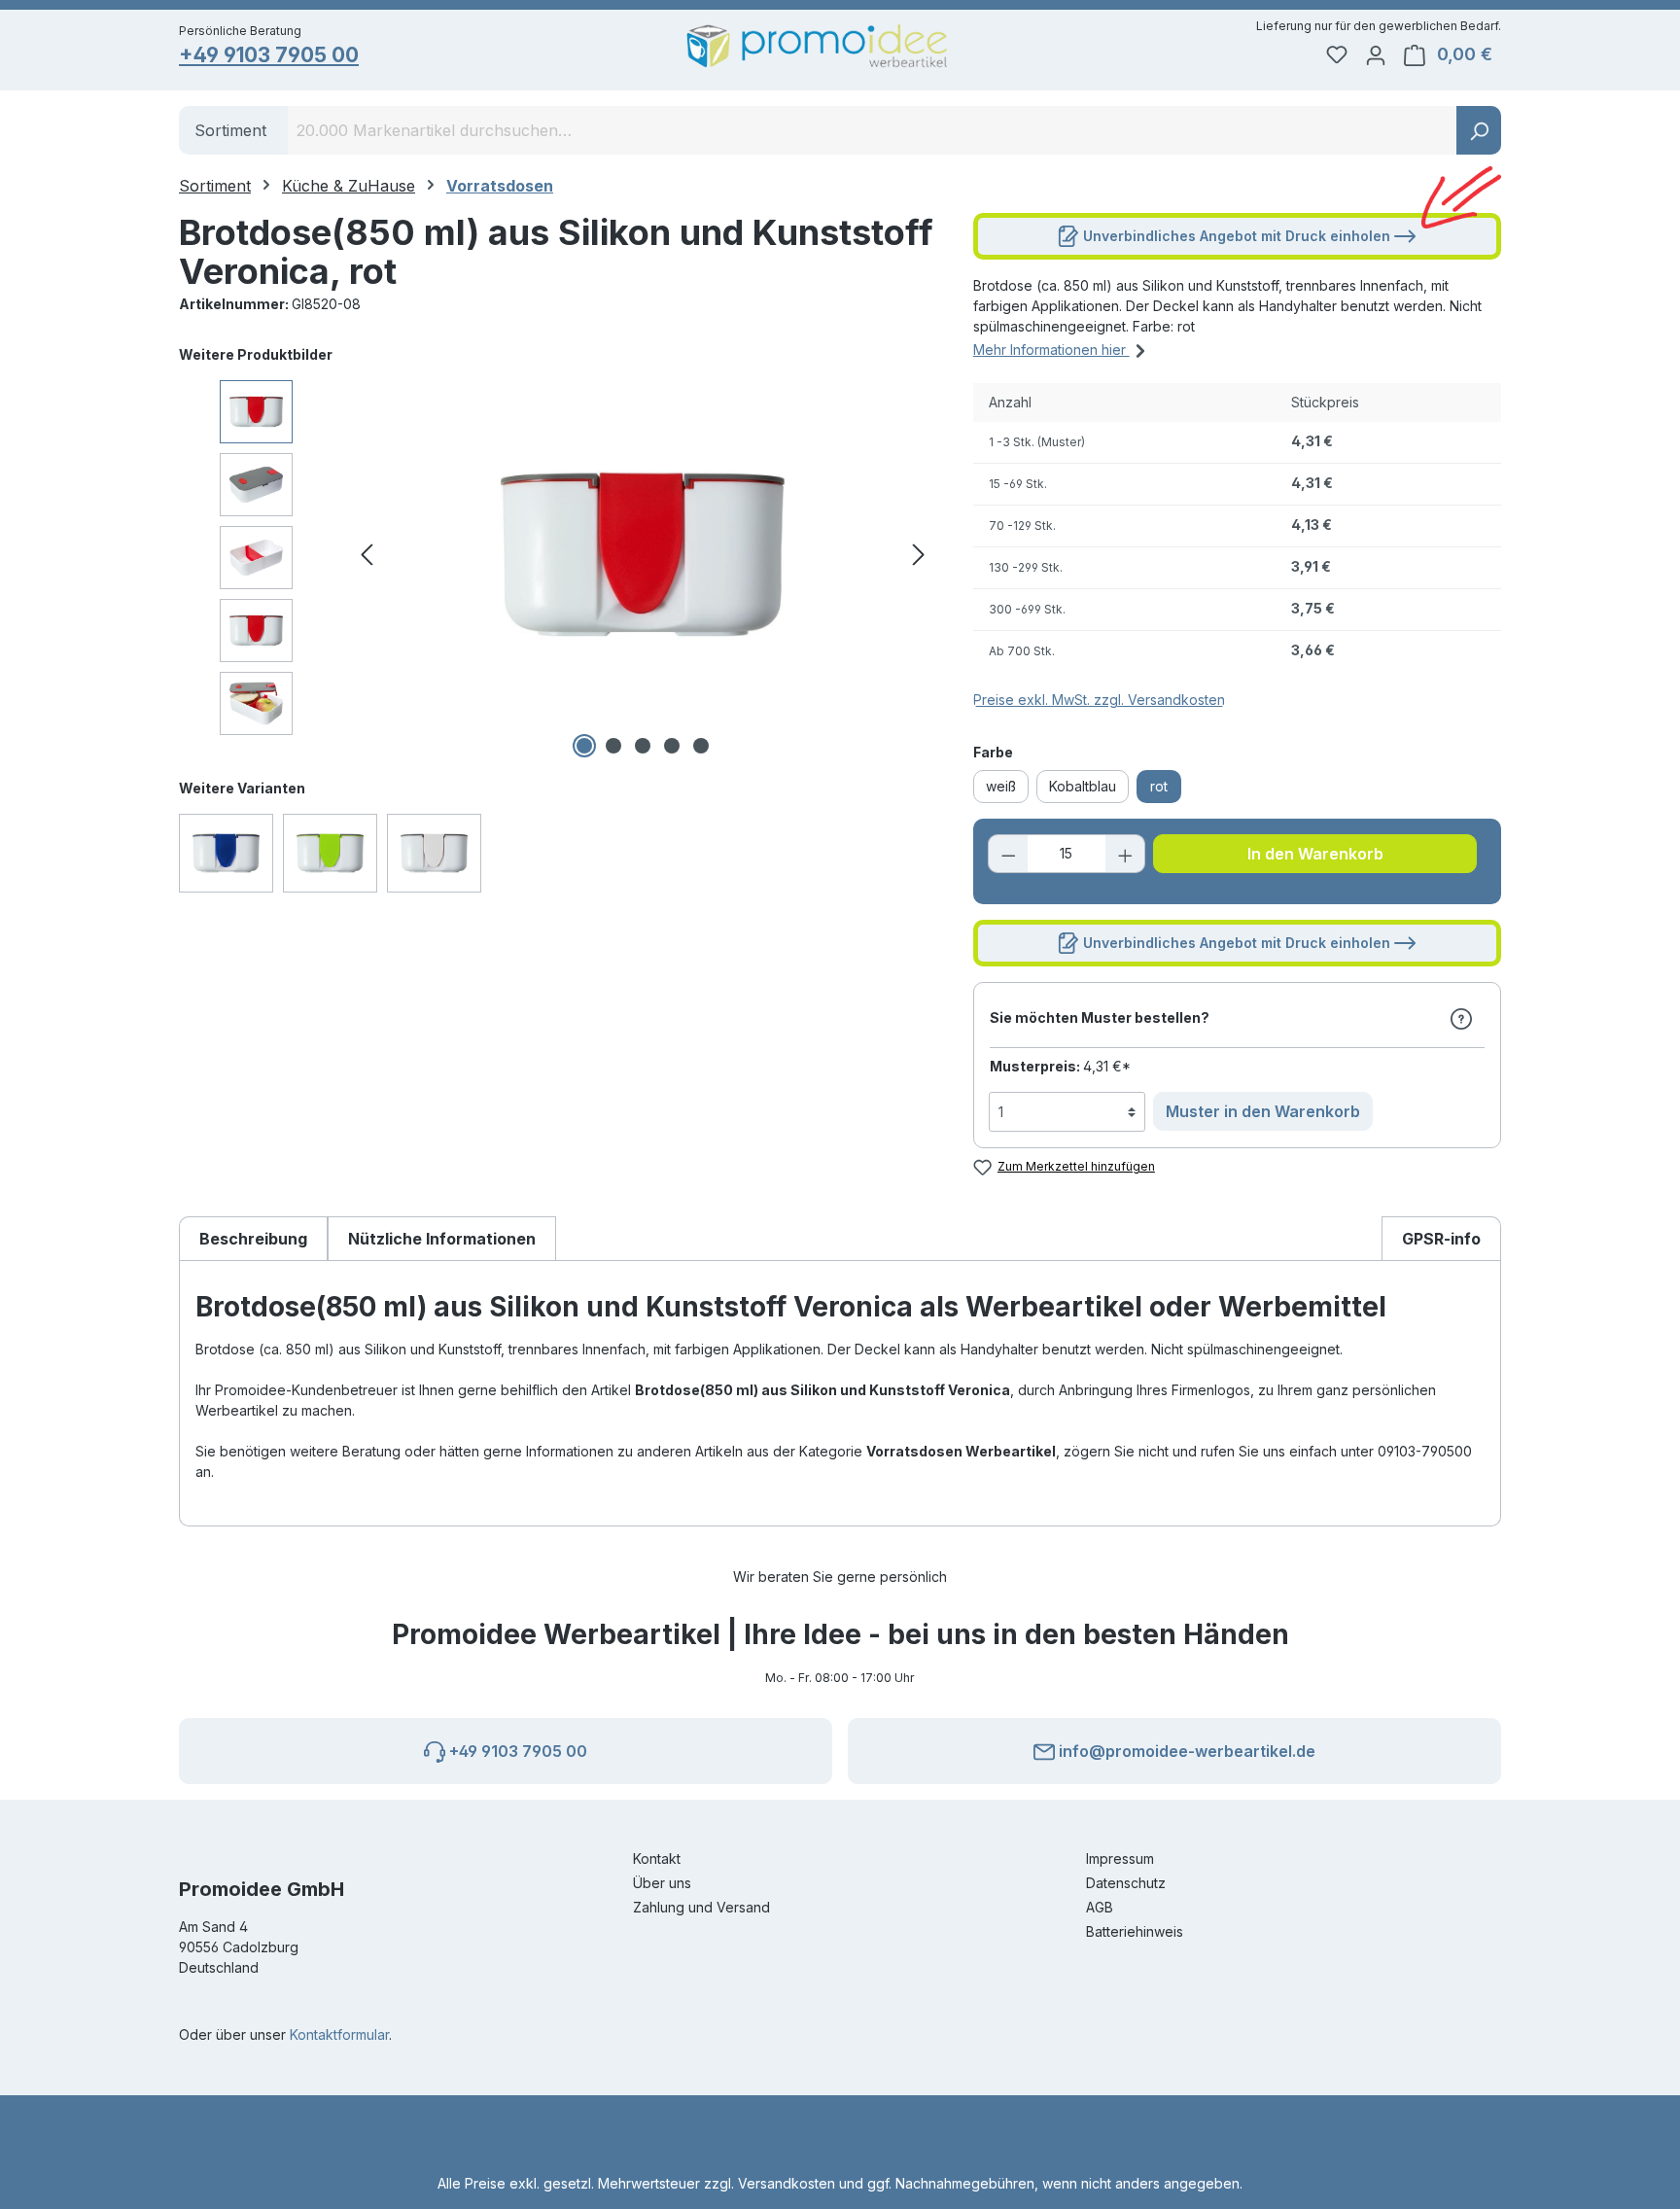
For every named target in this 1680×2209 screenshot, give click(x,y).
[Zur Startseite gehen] (817, 46)
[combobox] (873, 130)
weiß (1001, 786)
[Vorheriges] (367, 555)
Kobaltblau (1083, 786)
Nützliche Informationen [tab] (442, 1239)
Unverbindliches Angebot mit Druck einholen (1237, 236)
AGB (1100, 1907)
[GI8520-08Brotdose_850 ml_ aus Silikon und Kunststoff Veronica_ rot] (643, 554)
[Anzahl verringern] (1008, 854)
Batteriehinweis (1135, 1931)
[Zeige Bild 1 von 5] (584, 746)
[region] (557, 554)
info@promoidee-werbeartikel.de (1185, 1751)
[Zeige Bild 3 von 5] (643, 746)
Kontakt (657, 1858)
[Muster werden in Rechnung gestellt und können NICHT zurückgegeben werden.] (1461, 1018)
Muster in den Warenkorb (1263, 1111)
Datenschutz (1126, 1883)
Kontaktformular (339, 2034)
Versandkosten (787, 2183)
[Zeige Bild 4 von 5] (672, 746)
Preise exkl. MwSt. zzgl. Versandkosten (1099, 700)
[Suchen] (1479, 130)
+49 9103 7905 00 (269, 55)
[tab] (253, 1238)
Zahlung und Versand (701, 1907)
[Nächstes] (919, 555)
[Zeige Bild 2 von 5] (613, 746)
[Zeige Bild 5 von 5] (701, 746)
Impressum (1120, 1858)
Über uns (662, 1883)
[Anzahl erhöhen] (1126, 854)
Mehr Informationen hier (1051, 350)
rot (1159, 786)
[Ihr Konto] (1376, 54)
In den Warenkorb (1315, 854)
